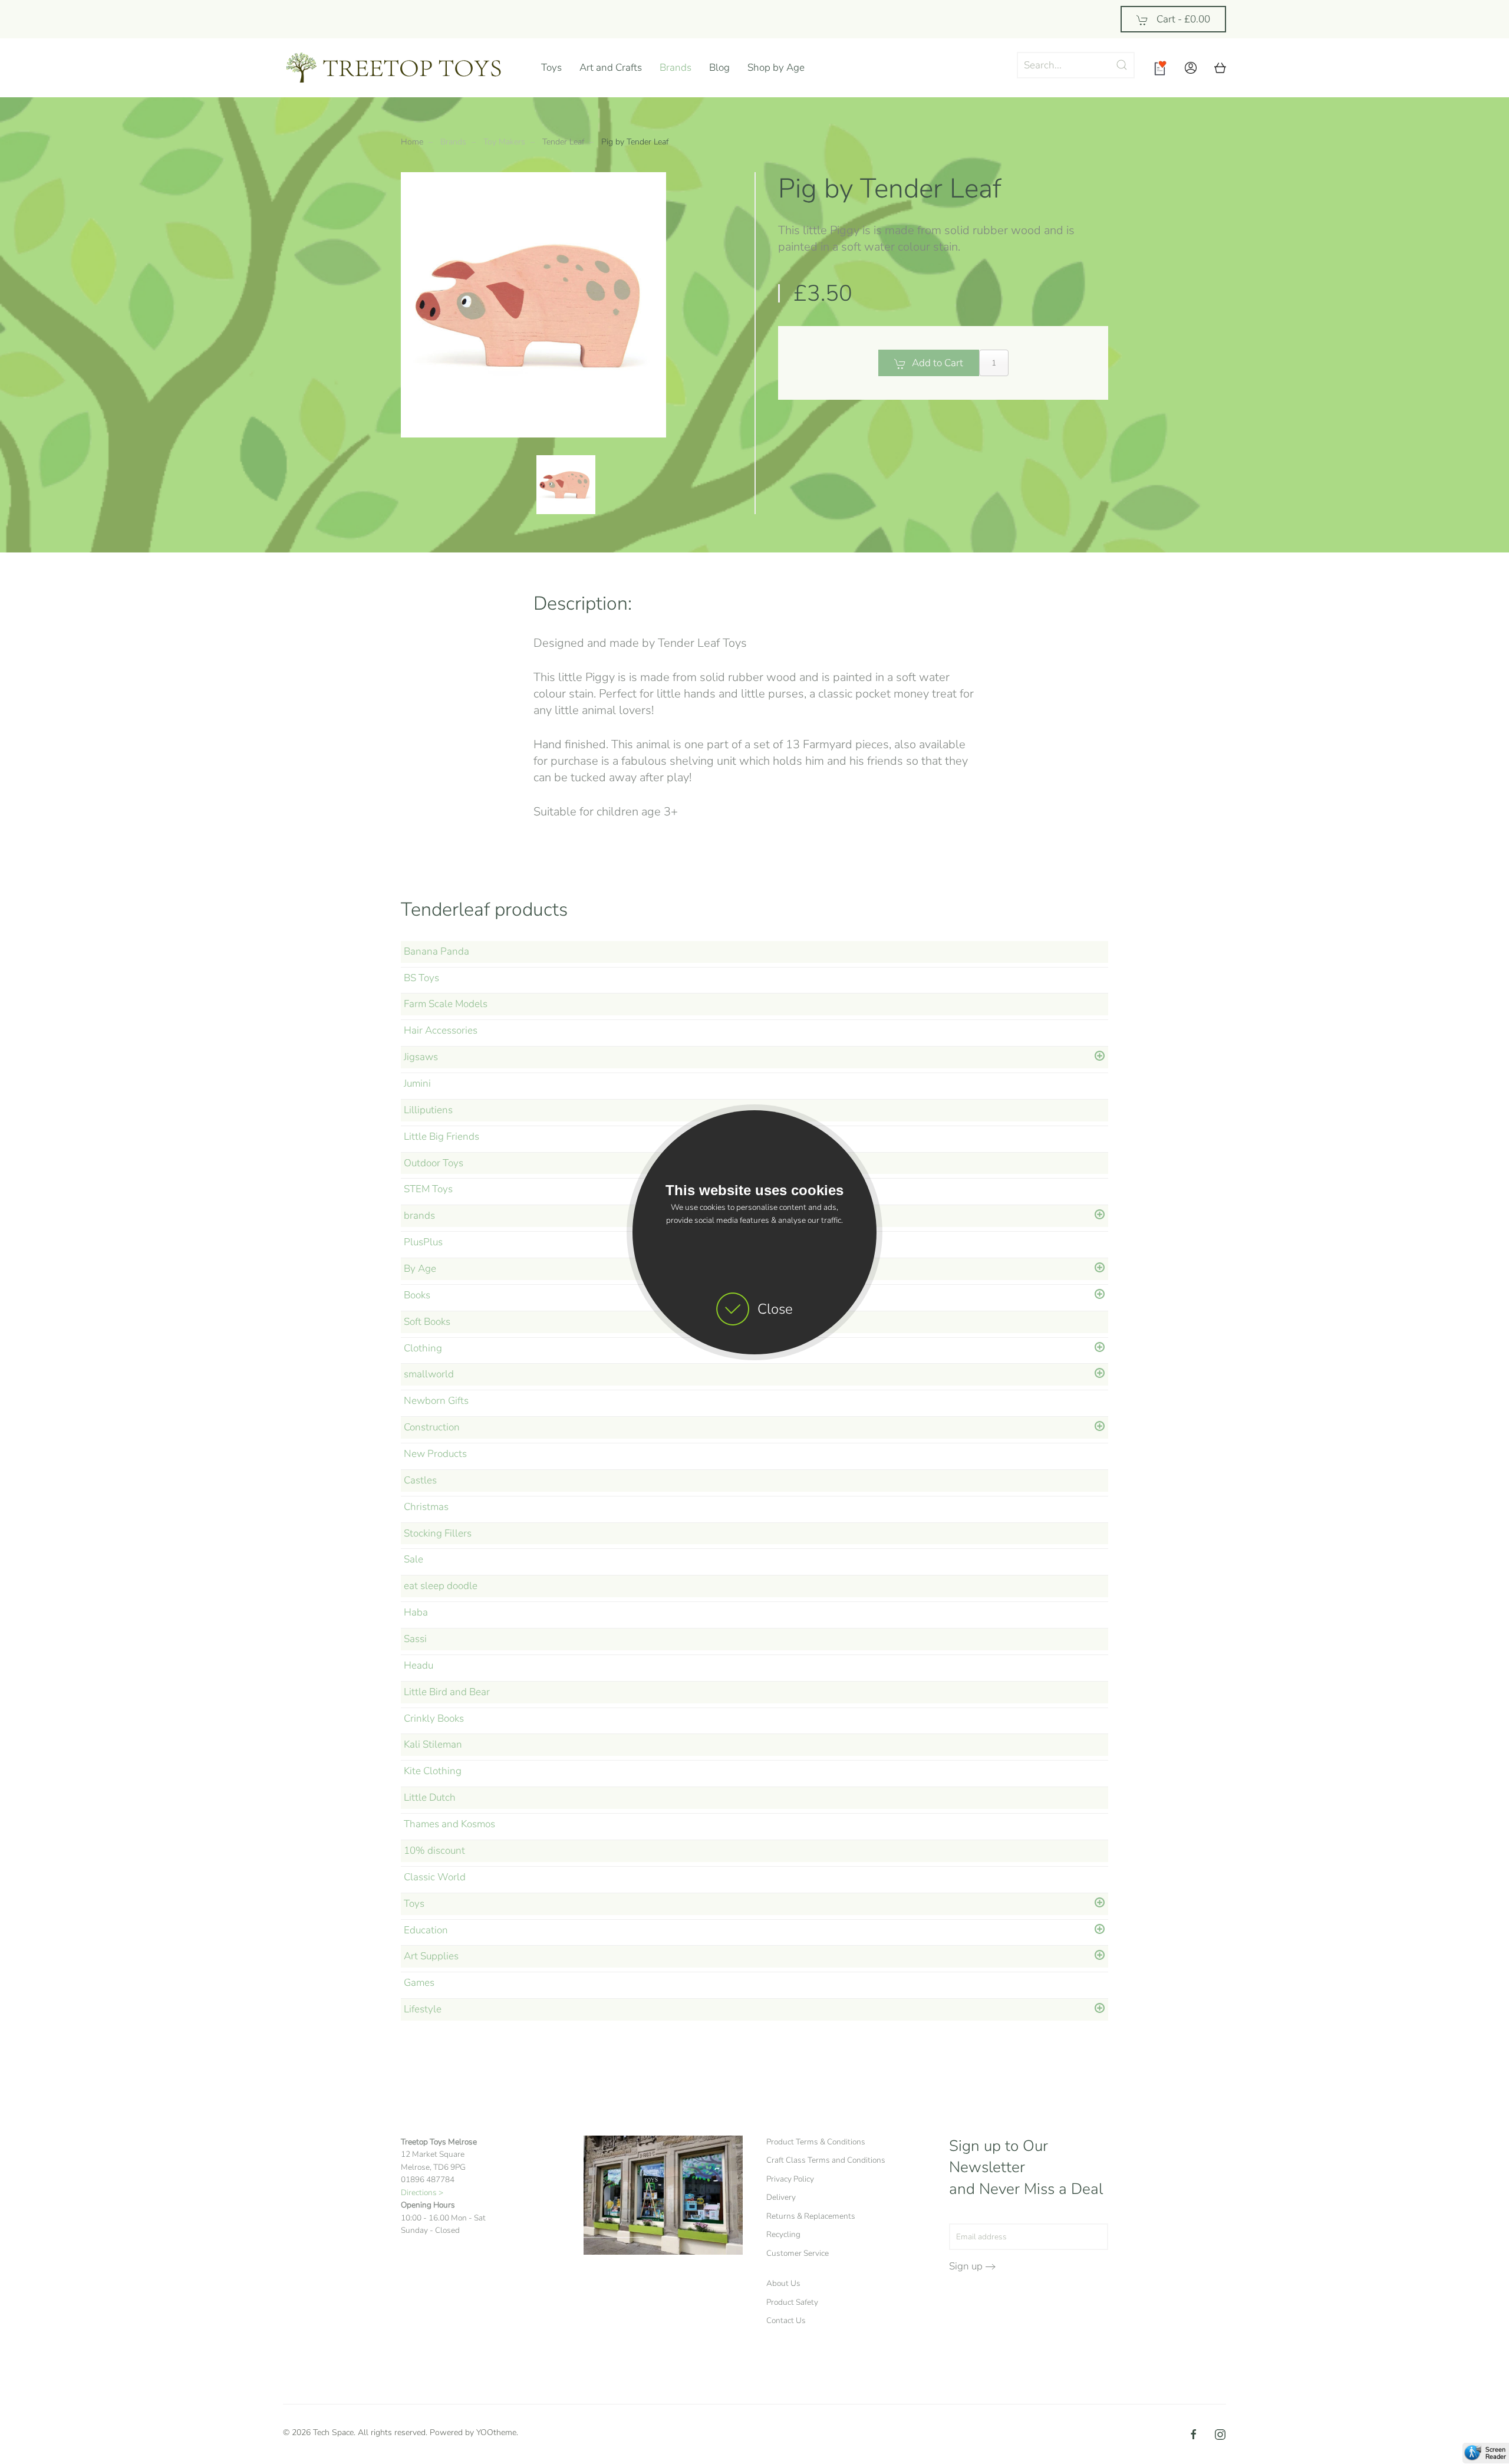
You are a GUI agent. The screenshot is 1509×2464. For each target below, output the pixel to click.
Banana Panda (436, 951)
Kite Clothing (433, 1771)
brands (419, 1215)
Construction (432, 1427)
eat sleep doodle (441, 1586)
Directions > (422, 2192)
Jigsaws (421, 1057)
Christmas (426, 1507)
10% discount (434, 1851)
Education (426, 1930)
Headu (419, 1665)
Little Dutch (430, 1797)
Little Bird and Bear (447, 1692)
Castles (420, 1480)
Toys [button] (551, 68)
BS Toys (421, 978)
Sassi (415, 1639)
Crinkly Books (434, 1718)
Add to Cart (938, 363)
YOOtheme (496, 2432)
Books (417, 1295)
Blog (719, 68)
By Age (420, 1269)
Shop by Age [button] (776, 68)
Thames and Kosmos (449, 1824)
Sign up (966, 2266)
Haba (416, 1612)
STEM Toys (428, 1189)
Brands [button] (676, 68)
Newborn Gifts (436, 1401)
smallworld (429, 1374)
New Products (435, 1454)
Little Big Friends (442, 1136)
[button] (1191, 68)
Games (419, 1983)
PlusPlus (423, 1242)
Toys (414, 1904)
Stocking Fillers (438, 1533)
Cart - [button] (1182, 19)
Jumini (417, 1083)
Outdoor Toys (434, 1163)
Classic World (435, 1877)
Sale (414, 1559)
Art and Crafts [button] (611, 68)
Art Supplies (431, 1956)
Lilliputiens (428, 1110)
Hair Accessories (441, 1030)
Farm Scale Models (446, 1004)
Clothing (423, 1348)
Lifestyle (423, 2009)
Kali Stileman (433, 1744)
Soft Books (427, 1322)
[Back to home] (403, 68)
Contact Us (786, 2320)
